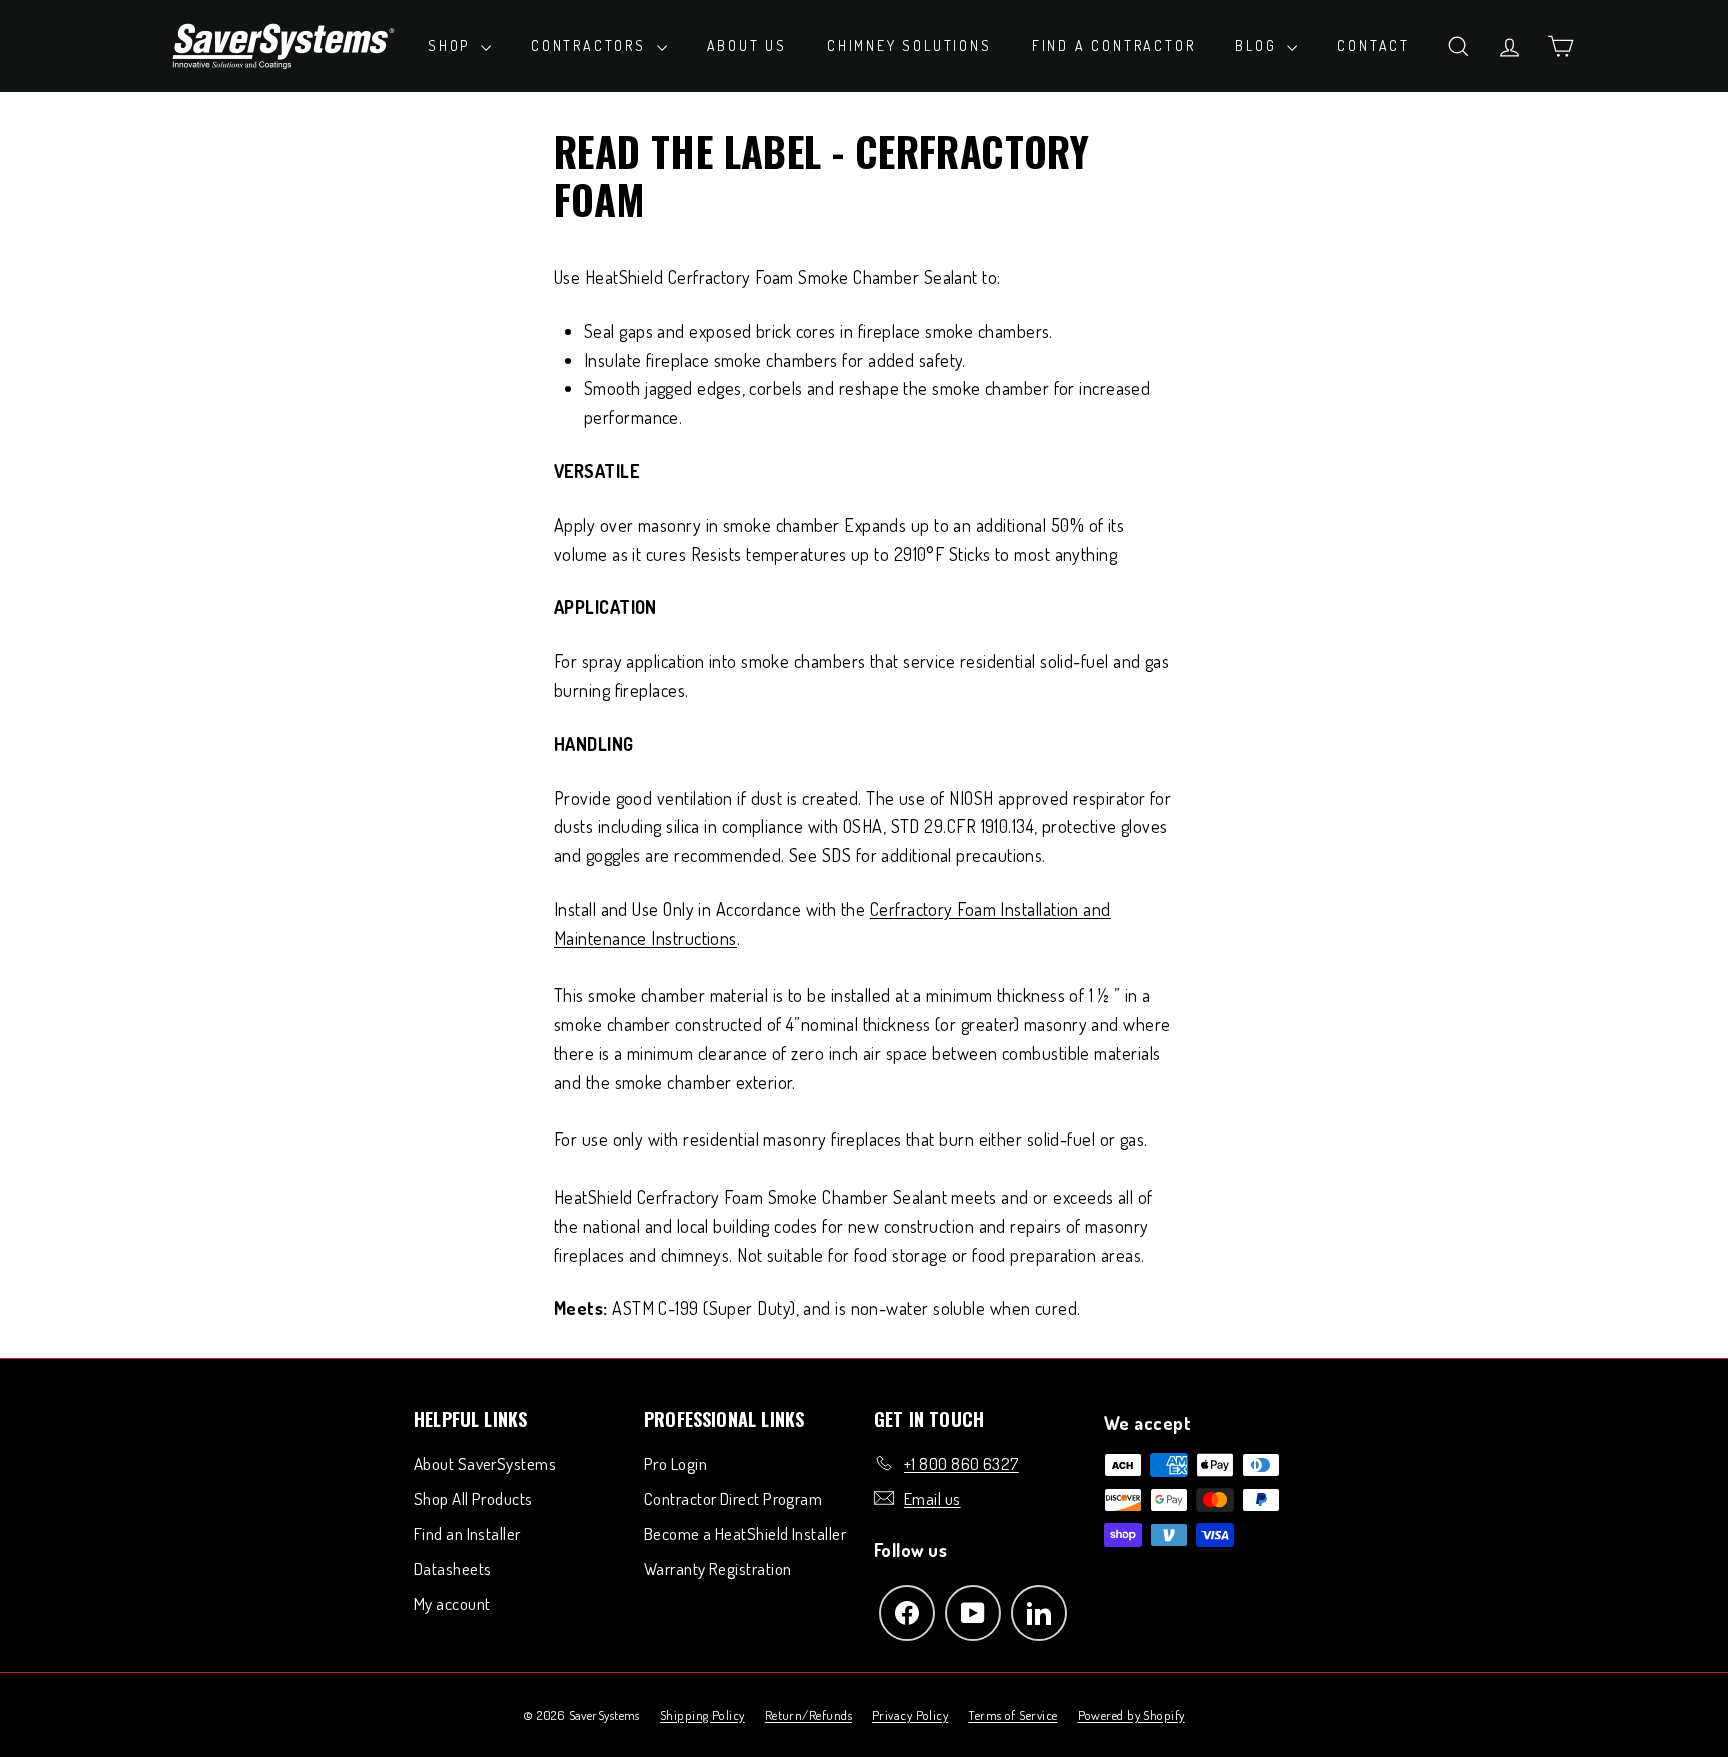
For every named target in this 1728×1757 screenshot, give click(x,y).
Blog (1258, 45)
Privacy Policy (910, 1715)
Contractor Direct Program (733, 1498)
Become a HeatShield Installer (745, 1533)
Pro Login (675, 1463)
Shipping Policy (702, 1715)
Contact (1373, 45)
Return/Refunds (808, 1715)
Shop (452, 45)
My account (452, 1603)
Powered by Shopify (1131, 1715)
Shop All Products (473, 1498)
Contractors (591, 45)
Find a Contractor (1114, 45)
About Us (747, 45)
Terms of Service (1012, 1715)
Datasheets (453, 1568)
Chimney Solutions (909, 45)
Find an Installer (467, 1533)
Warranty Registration (717, 1568)
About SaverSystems (485, 1463)
